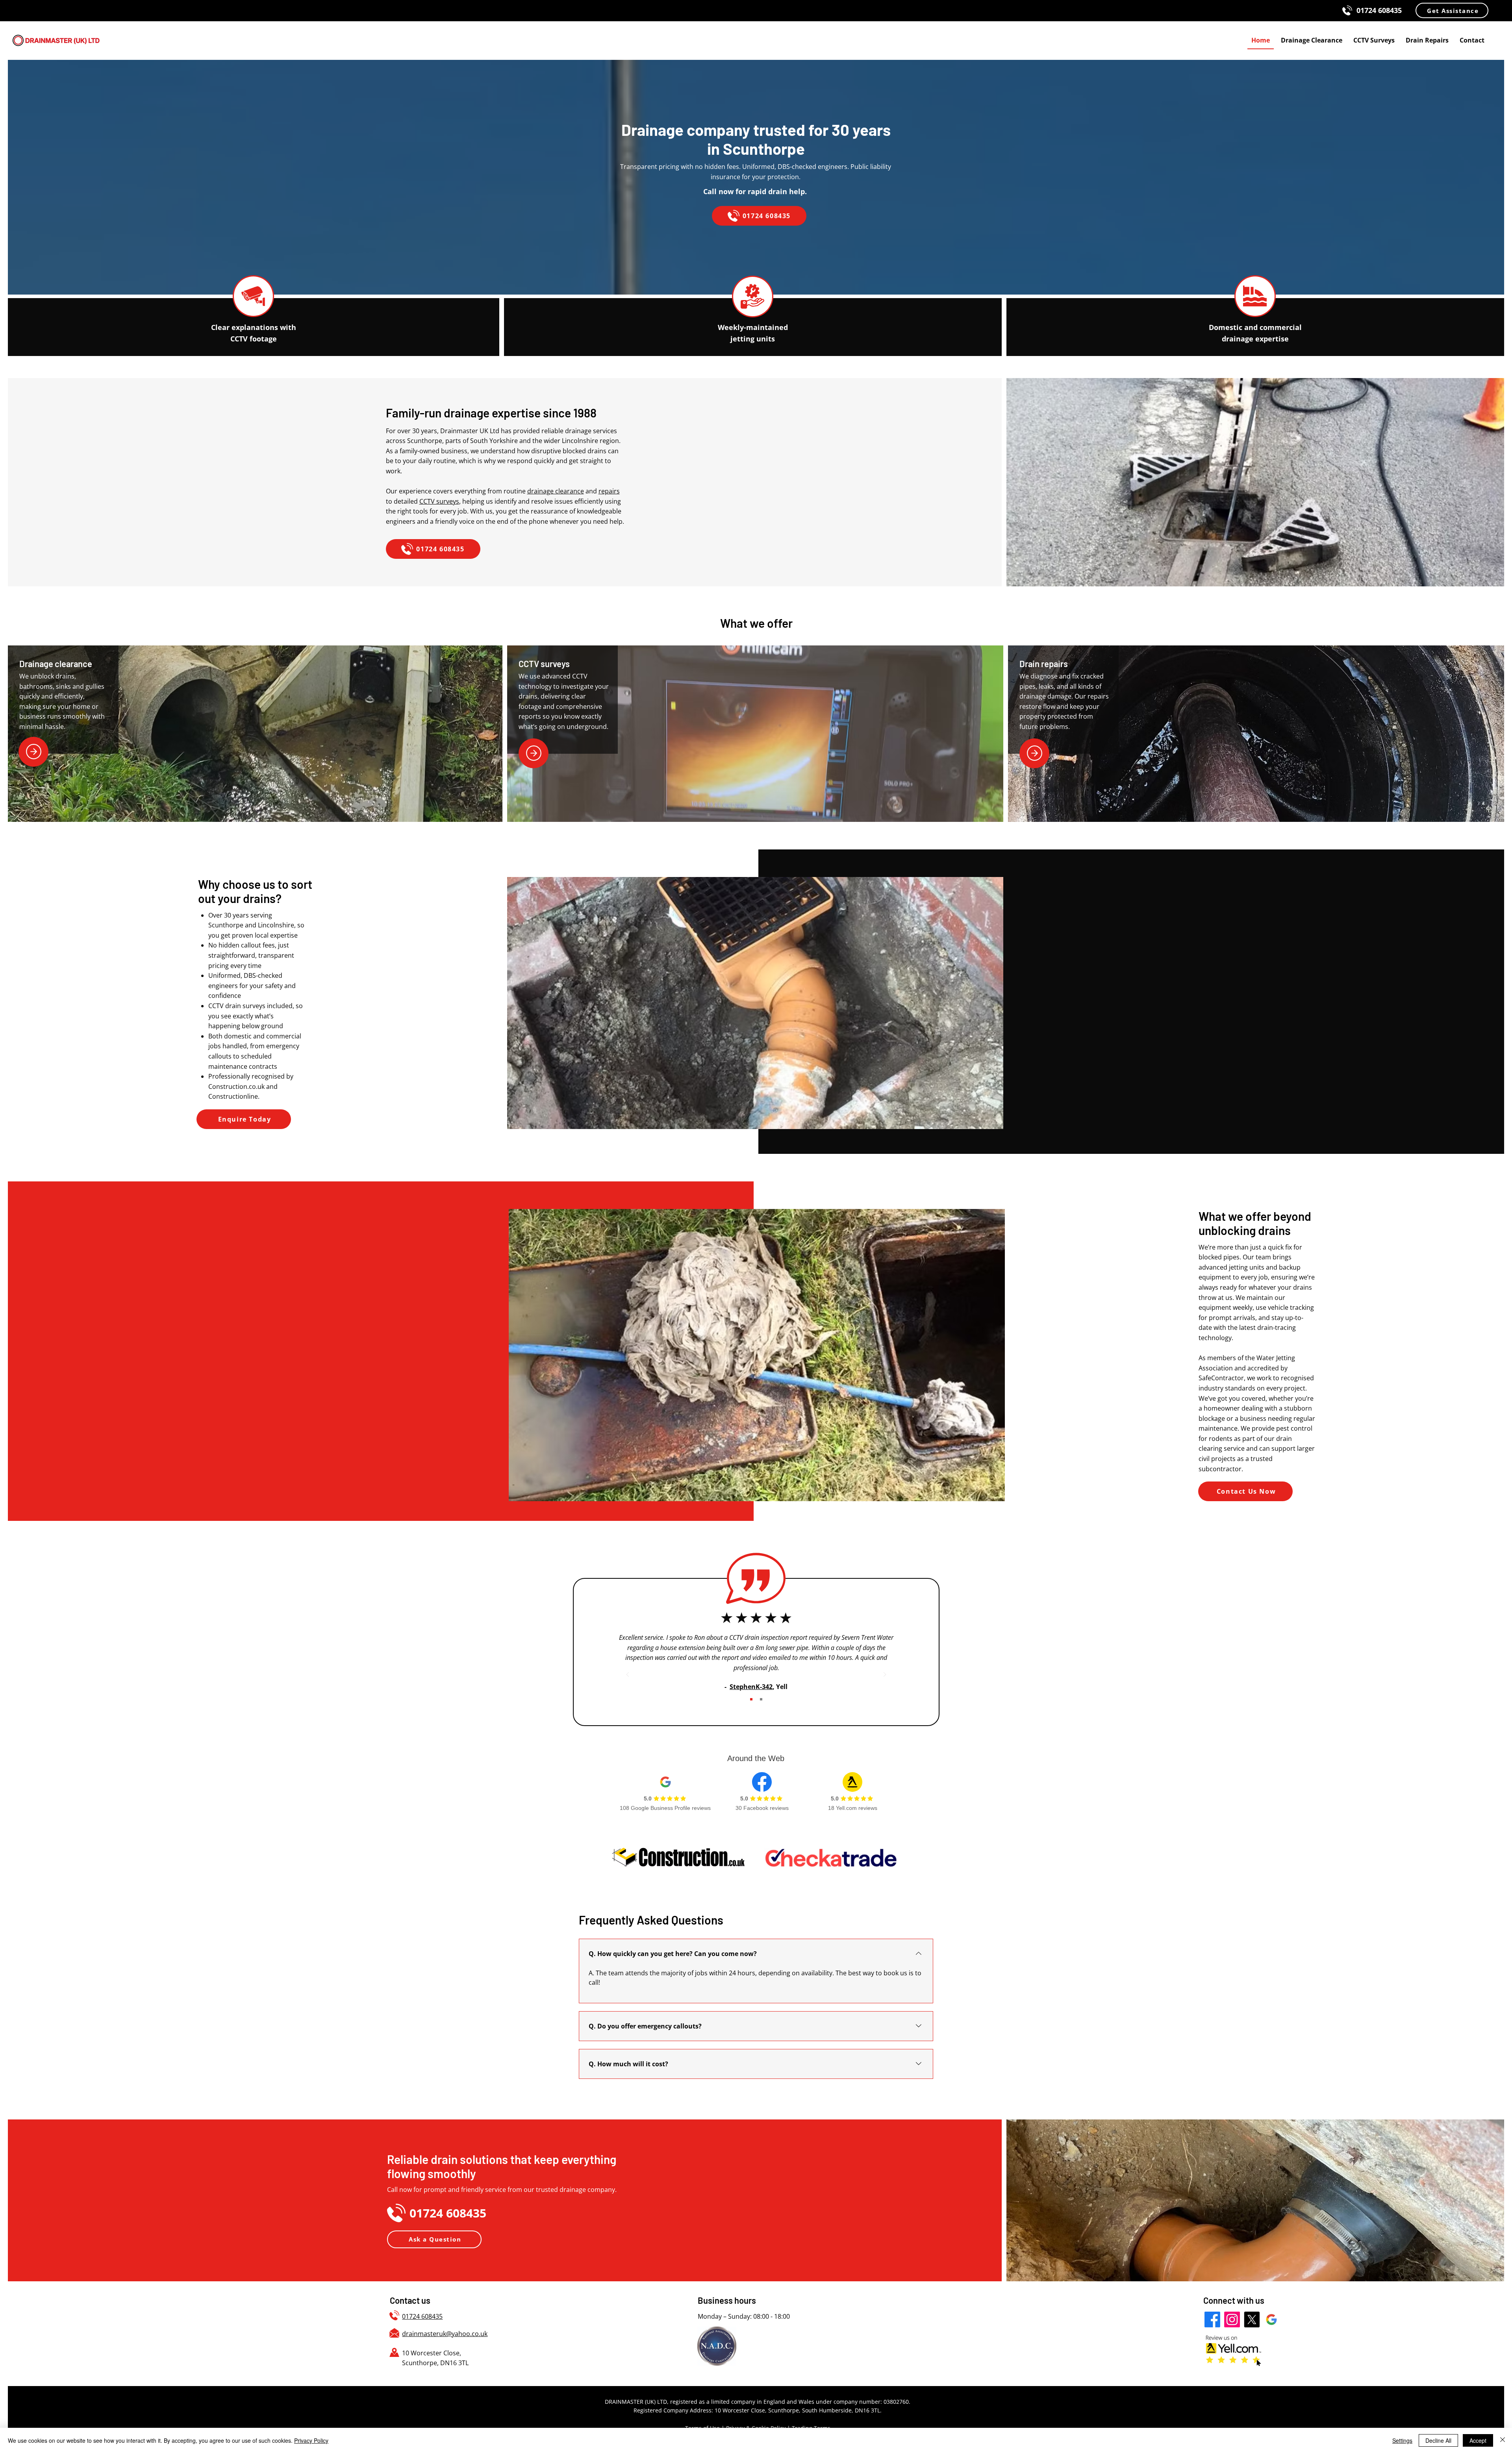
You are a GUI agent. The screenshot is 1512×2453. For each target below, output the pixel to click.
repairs (609, 491)
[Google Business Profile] (1271, 2320)
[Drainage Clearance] (33, 752)
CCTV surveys (439, 501)
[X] (1252, 2320)
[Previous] (628, 1675)
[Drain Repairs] (1034, 753)
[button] (1452, 10)
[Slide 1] (751, 1699)
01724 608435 (422, 2316)
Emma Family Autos (746, 1666)
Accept (1478, 2440)
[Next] (885, 1675)
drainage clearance (556, 491)
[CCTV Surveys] (534, 753)
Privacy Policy (311, 2440)
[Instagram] (1232, 2320)
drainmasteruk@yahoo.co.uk (445, 2334)
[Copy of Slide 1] (761, 1699)
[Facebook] (1212, 2320)
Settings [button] (1402, 2440)
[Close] (1503, 2440)
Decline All (1438, 2440)
